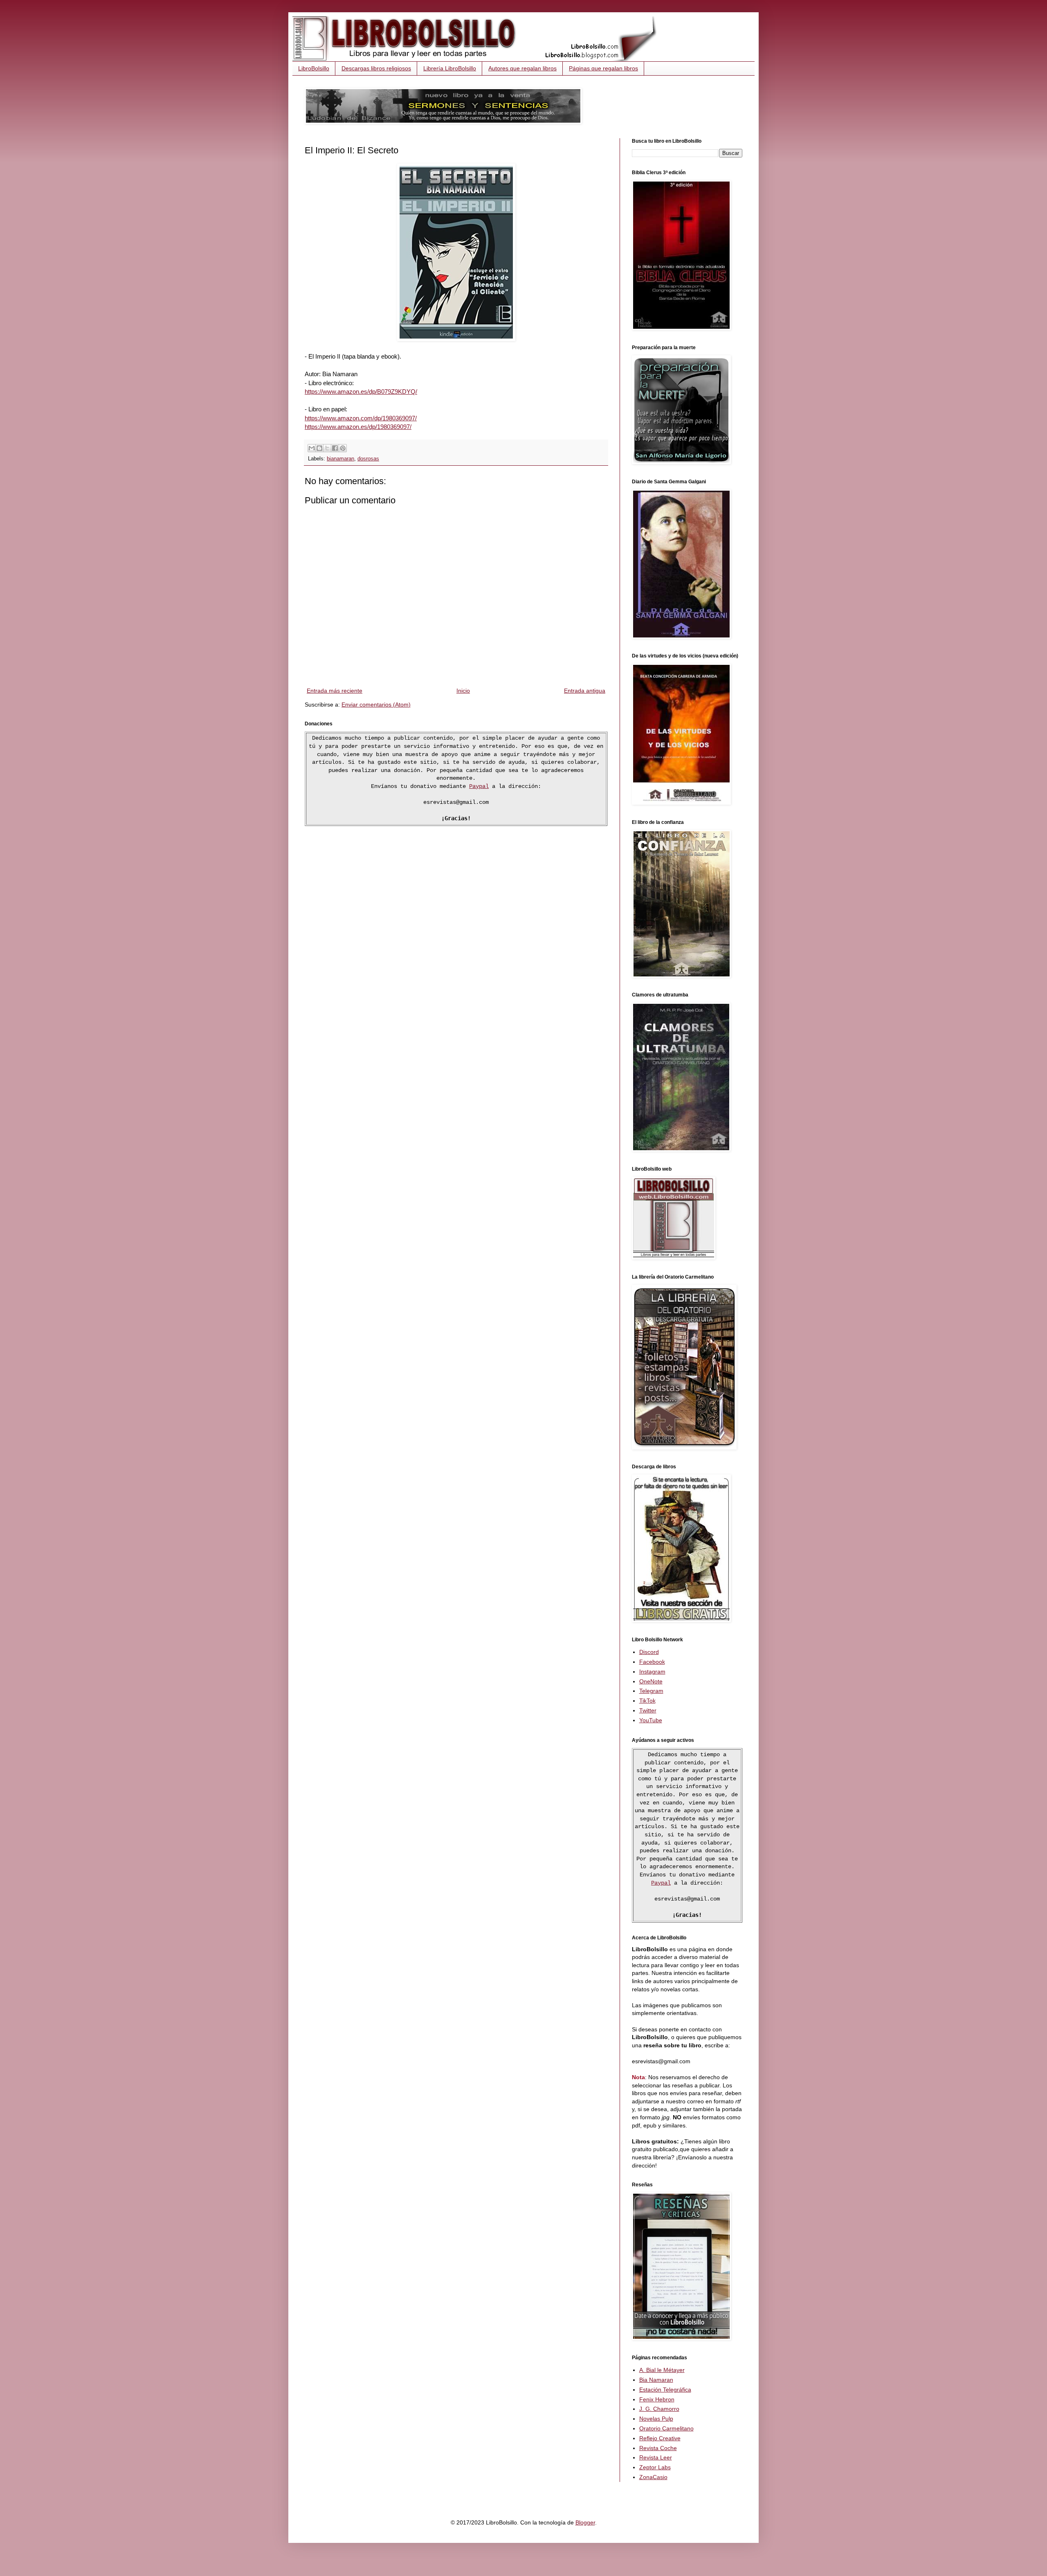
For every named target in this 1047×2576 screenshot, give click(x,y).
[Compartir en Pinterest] (343, 448)
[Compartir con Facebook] (335, 448)
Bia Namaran (656, 2380)
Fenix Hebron (657, 2399)
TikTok (647, 1701)
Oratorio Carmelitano (666, 2428)
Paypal (479, 786)
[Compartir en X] (327, 448)
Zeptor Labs (655, 2467)
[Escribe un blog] (319, 448)
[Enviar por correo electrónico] (312, 448)
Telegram (651, 1691)
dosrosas (368, 459)
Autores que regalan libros (522, 68)
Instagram (652, 1672)
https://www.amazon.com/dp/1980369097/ (361, 418)
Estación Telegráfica (665, 2390)
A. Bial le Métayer (662, 2370)
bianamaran (340, 459)
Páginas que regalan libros (603, 68)
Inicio (463, 691)
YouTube (651, 1720)
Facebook (652, 1662)
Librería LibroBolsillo (450, 68)
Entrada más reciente (335, 691)
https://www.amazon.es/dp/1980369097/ (358, 427)
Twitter (648, 1710)
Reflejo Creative (660, 2438)
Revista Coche (658, 2448)
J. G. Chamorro (659, 2409)
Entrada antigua (585, 691)
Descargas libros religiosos (376, 68)
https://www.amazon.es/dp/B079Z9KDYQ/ (361, 392)
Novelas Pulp (656, 2419)
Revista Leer (656, 2457)
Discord (649, 1652)
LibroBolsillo (314, 68)
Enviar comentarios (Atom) (376, 705)
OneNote (651, 1681)
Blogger (585, 2522)
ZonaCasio (653, 2477)
